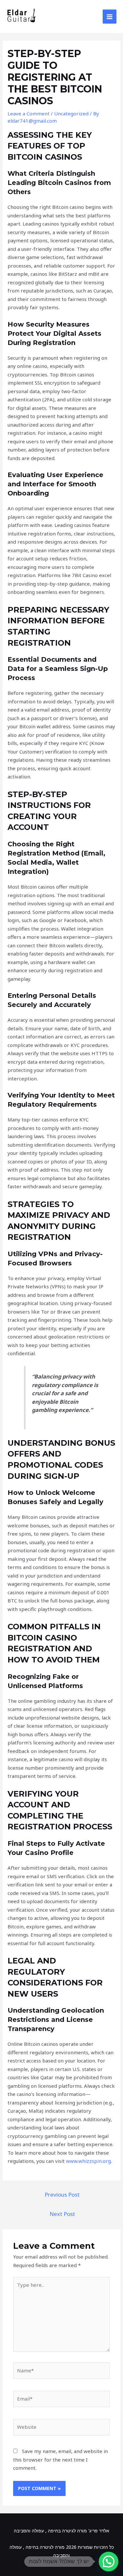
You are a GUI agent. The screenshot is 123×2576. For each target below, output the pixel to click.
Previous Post (62, 2194)
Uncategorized (71, 113)
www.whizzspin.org (88, 2161)
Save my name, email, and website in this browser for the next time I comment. (61, 2459)
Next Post (62, 2214)
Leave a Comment (29, 113)
